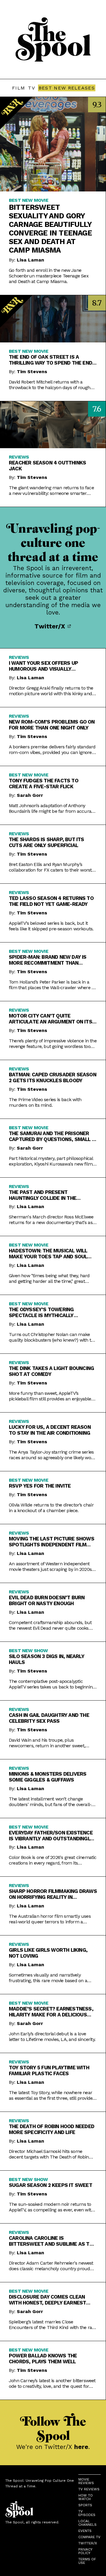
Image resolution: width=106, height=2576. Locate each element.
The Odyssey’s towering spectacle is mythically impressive (41, 1312)
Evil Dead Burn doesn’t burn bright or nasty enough (47, 1600)
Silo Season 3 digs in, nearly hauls (47, 1659)
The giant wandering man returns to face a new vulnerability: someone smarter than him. (51, 490)
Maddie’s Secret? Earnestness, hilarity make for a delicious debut (51, 2012)
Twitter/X (51, 626)
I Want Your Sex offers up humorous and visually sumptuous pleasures (43, 666)
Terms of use (87, 2561)
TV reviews (89, 2489)
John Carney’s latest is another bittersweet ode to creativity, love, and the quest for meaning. (52, 2383)
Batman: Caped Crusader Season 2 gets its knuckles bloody (53, 1077)
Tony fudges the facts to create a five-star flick (44, 784)
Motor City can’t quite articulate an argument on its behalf (50, 1019)
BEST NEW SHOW (28, 1651)
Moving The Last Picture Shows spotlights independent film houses (52, 1542)
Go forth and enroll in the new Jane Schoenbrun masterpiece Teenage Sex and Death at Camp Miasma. (49, 276)
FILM (19, 88)
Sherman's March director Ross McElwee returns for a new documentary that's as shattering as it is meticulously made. (51, 1220)
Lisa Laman (30, 260)
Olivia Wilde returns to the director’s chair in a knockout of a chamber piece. (51, 1508)
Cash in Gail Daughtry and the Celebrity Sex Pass (49, 1718)
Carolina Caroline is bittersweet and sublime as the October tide (52, 2241)
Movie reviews (86, 2481)
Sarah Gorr (30, 795)
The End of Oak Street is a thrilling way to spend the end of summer (50, 360)
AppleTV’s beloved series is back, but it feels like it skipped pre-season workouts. (51, 926)
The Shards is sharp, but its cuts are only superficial (47, 842)
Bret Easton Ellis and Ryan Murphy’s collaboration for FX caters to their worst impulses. (50, 867)
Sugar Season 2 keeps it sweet (50, 2185)
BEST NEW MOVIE (29, 200)
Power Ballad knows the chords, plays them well (43, 2359)
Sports (85, 2505)
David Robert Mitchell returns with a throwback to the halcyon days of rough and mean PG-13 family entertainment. (50, 385)
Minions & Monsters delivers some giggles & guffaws (48, 1777)
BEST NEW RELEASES (67, 88)
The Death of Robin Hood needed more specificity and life (52, 2129)
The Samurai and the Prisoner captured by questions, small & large (52, 1136)
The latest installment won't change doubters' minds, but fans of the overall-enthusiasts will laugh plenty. (50, 1802)
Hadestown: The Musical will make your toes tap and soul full (48, 1254)
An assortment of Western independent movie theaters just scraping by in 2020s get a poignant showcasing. (50, 1566)
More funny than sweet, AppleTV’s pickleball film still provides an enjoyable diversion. (50, 1396)
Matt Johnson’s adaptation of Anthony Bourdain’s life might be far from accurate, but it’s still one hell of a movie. (53, 808)
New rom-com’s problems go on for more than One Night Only (52, 725)
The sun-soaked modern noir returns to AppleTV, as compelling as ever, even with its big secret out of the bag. (51, 2207)
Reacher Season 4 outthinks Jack (47, 466)
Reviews (19, 457)
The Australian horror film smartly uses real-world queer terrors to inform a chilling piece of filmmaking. (50, 1919)
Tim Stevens (32, 372)
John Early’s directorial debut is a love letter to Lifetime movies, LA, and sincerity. (52, 2037)
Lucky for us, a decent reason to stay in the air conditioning (50, 1430)
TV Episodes (87, 2513)
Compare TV (89, 2537)
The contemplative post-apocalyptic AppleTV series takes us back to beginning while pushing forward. (52, 1684)
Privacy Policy (85, 2551)
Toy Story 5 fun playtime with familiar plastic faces (49, 2070)
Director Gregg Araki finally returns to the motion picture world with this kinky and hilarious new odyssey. (51, 691)
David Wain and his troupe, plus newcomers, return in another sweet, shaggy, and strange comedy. (47, 1743)
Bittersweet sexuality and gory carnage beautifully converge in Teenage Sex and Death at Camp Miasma (50, 229)
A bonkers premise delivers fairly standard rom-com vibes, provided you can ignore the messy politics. (52, 750)
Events (85, 2531)
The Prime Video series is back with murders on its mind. (45, 1102)
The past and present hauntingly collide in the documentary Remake (43, 1195)
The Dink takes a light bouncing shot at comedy (51, 1371)
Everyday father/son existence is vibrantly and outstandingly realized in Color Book (51, 1836)
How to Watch (86, 2497)
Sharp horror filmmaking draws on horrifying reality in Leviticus (53, 1894)
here (81, 2447)
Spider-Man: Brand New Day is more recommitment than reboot (48, 960)
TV (32, 88)
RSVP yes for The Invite (40, 1486)
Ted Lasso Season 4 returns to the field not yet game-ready (51, 901)
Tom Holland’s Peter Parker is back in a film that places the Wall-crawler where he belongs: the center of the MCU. (53, 985)
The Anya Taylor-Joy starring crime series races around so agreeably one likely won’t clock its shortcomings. (52, 1455)
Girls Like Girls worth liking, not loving (48, 1953)
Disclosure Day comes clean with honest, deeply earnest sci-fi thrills (47, 2300)
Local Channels (87, 2523)
